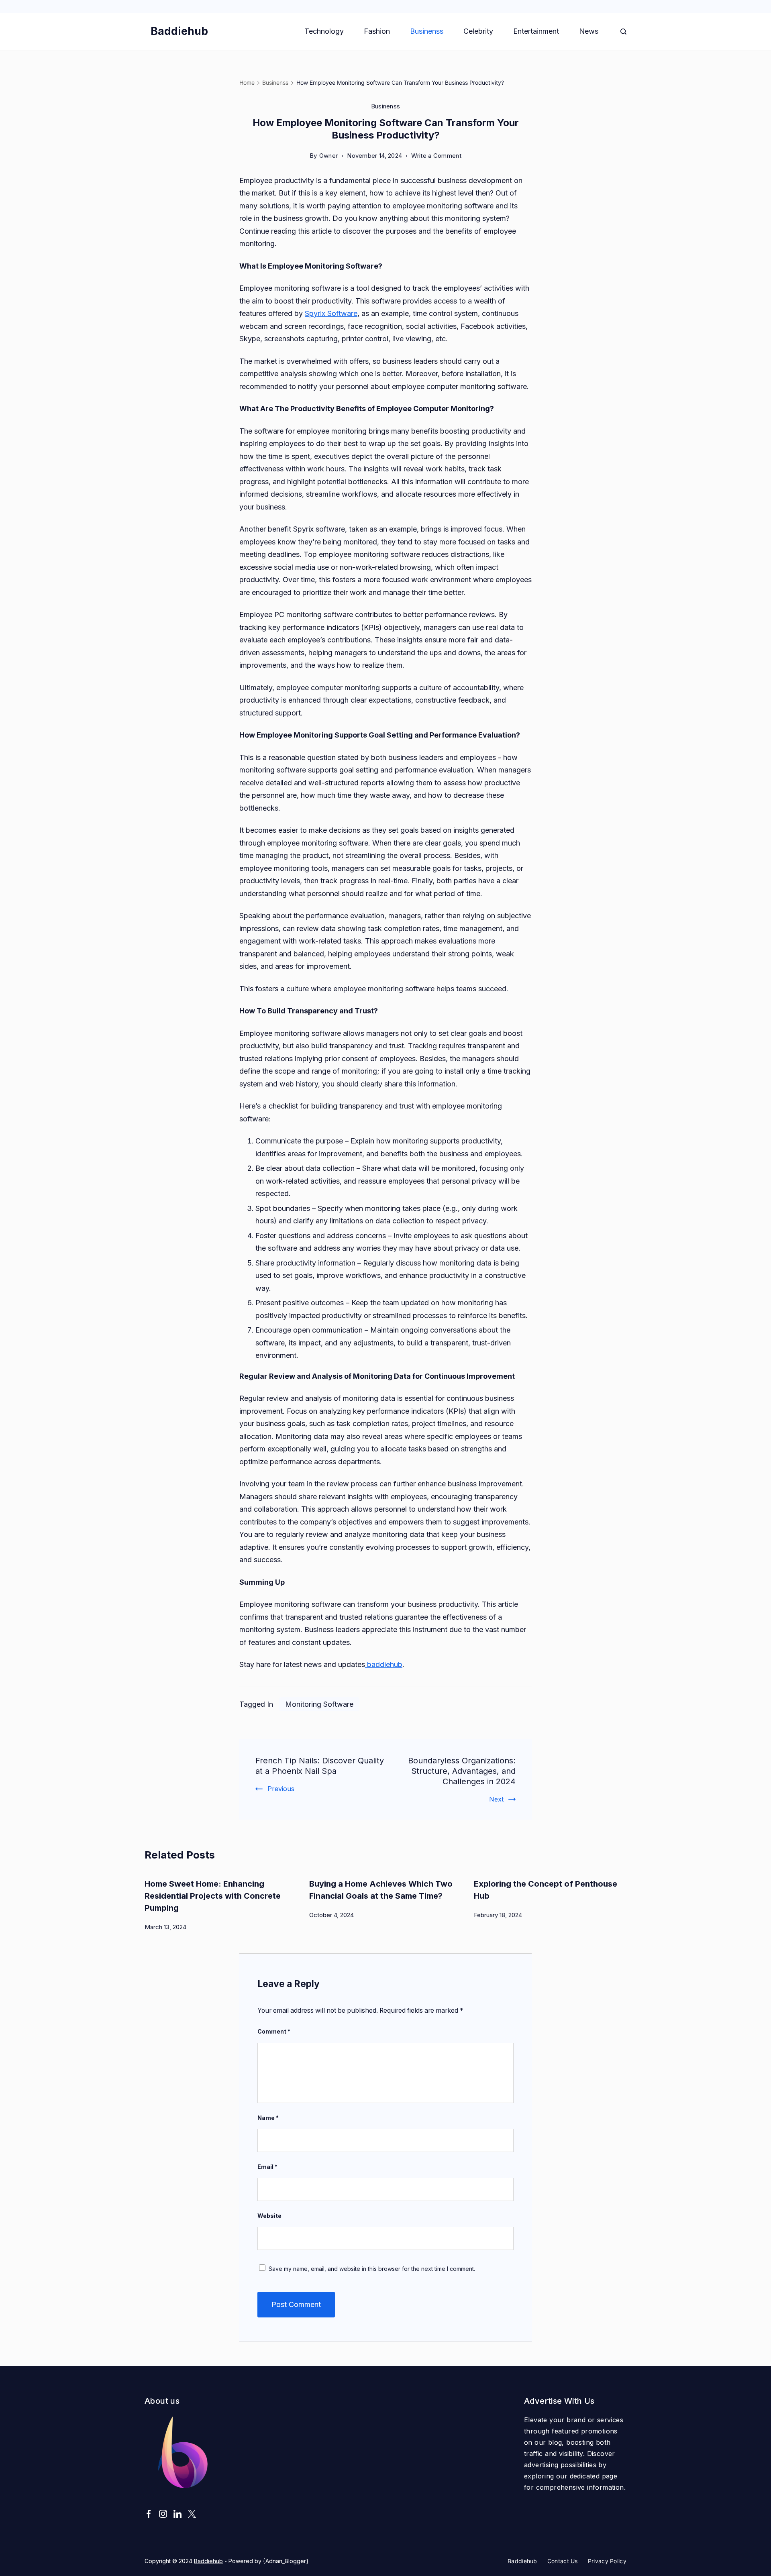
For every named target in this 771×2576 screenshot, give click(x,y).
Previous (281, 1789)
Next (496, 1799)
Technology (324, 31)
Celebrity (478, 31)
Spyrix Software (331, 313)
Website (269, 2216)
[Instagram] (163, 2514)
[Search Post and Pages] (623, 32)
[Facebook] (149, 2514)
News (589, 31)
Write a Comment (436, 157)
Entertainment (536, 31)
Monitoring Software (319, 1704)
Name (268, 2118)
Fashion (377, 31)
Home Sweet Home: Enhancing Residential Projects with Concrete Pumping (213, 1896)
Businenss (427, 31)
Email (267, 2167)
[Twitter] (192, 2514)
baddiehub (384, 1664)
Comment (274, 2031)
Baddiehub (179, 31)
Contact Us (563, 2561)
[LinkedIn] (177, 2514)
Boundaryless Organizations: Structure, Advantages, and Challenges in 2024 (462, 1771)
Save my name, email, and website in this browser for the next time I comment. (372, 2269)
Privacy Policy (607, 2561)
